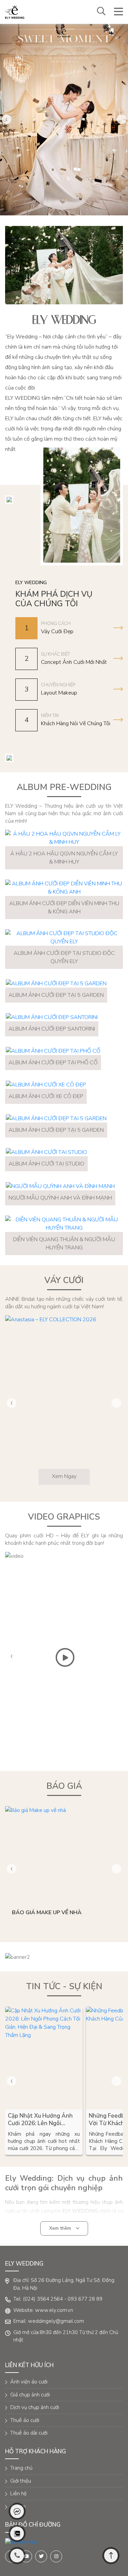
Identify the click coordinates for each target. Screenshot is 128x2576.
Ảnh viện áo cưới (29, 2382)
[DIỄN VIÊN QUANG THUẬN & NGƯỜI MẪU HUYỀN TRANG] (64, 1224)
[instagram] (56, 2556)
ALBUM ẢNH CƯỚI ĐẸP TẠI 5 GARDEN (56, 995)
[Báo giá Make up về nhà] (64, 1854)
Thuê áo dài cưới (29, 2433)
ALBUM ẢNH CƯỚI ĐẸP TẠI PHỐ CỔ (53, 1063)
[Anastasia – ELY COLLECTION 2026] (64, 1404)
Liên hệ (18, 2494)
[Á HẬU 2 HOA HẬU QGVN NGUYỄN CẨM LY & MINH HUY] (64, 838)
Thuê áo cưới (25, 2420)
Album (18, 2506)
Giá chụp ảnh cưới (30, 2395)
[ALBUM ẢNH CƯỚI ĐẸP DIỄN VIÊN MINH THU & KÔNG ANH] (64, 888)
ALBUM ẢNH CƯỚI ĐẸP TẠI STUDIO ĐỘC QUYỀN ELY (64, 957)
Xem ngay (64, 1476)
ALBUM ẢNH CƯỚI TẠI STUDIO (46, 1164)
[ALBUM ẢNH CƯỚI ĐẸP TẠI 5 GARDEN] (56, 983)
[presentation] (6, 119)
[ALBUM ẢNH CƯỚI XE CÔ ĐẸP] (46, 1085)
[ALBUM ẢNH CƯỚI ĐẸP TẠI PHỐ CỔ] (53, 1051)
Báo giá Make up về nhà (47, 1912)
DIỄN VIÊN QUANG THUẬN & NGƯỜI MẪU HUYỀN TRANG (64, 1244)
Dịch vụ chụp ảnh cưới (35, 2407)
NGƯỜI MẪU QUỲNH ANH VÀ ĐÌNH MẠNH (60, 1198)
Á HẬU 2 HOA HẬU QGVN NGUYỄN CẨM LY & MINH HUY (64, 858)
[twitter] (41, 2556)
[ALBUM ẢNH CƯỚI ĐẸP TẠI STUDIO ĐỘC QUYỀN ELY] (64, 938)
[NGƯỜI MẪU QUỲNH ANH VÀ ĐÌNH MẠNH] (60, 1186)
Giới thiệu (21, 2481)
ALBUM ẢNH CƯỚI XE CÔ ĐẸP (46, 1096)
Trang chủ (21, 2468)
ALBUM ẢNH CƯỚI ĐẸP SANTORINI (52, 1029)
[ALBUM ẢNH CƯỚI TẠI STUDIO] (46, 1152)
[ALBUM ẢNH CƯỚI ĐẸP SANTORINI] (52, 1017)
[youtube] (26, 2556)
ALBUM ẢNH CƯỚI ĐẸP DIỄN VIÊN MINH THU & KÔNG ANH (64, 908)
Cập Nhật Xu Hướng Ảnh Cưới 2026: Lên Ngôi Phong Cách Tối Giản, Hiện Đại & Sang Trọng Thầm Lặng (43, 2120)
